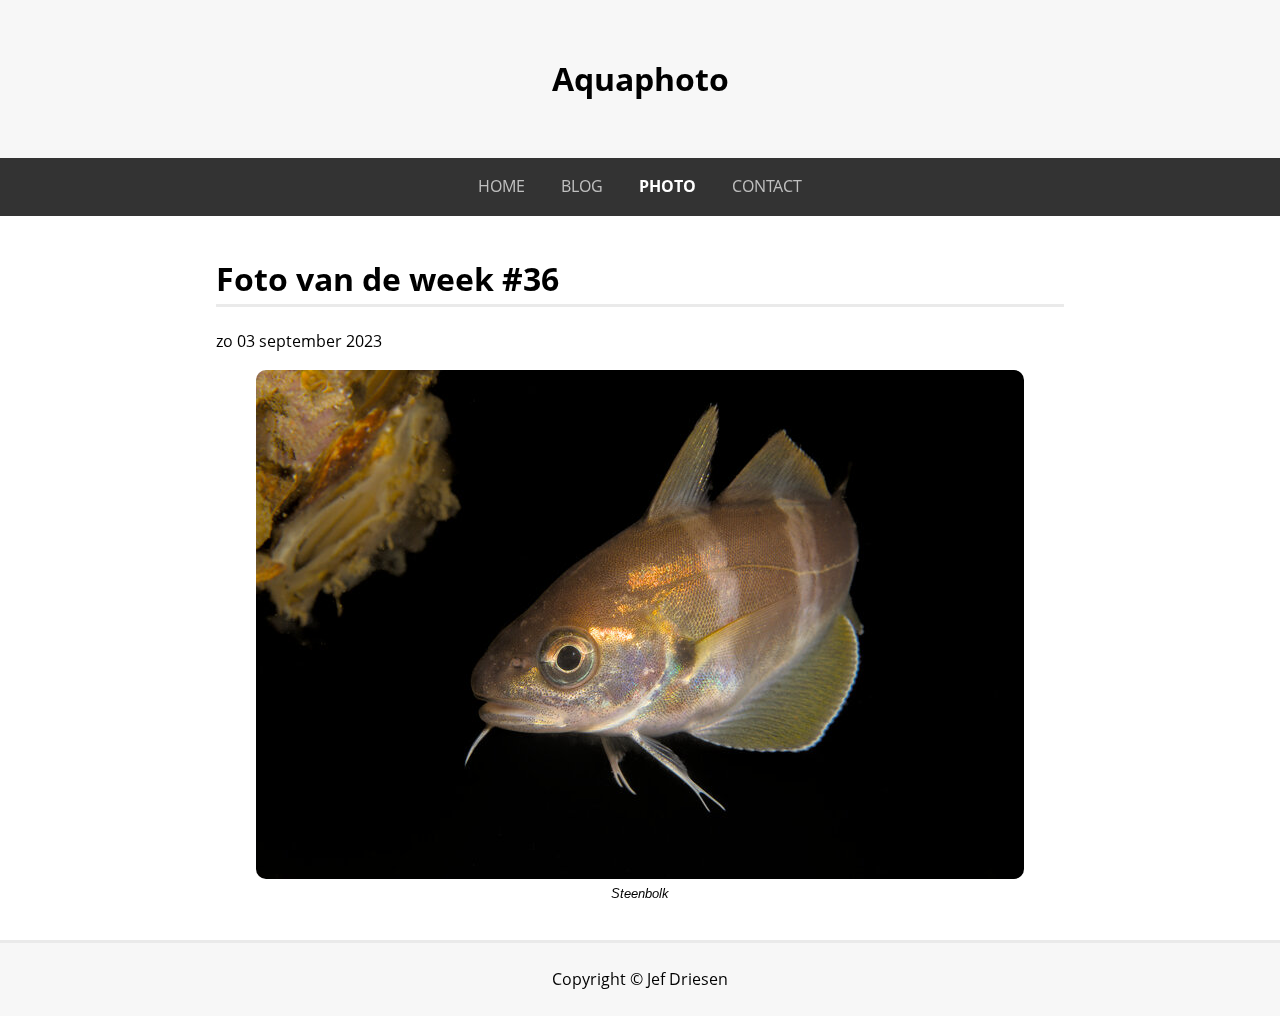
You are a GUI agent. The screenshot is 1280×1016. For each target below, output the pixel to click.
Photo (667, 186)
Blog (582, 186)
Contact (767, 186)
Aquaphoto (640, 78)
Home (501, 186)
